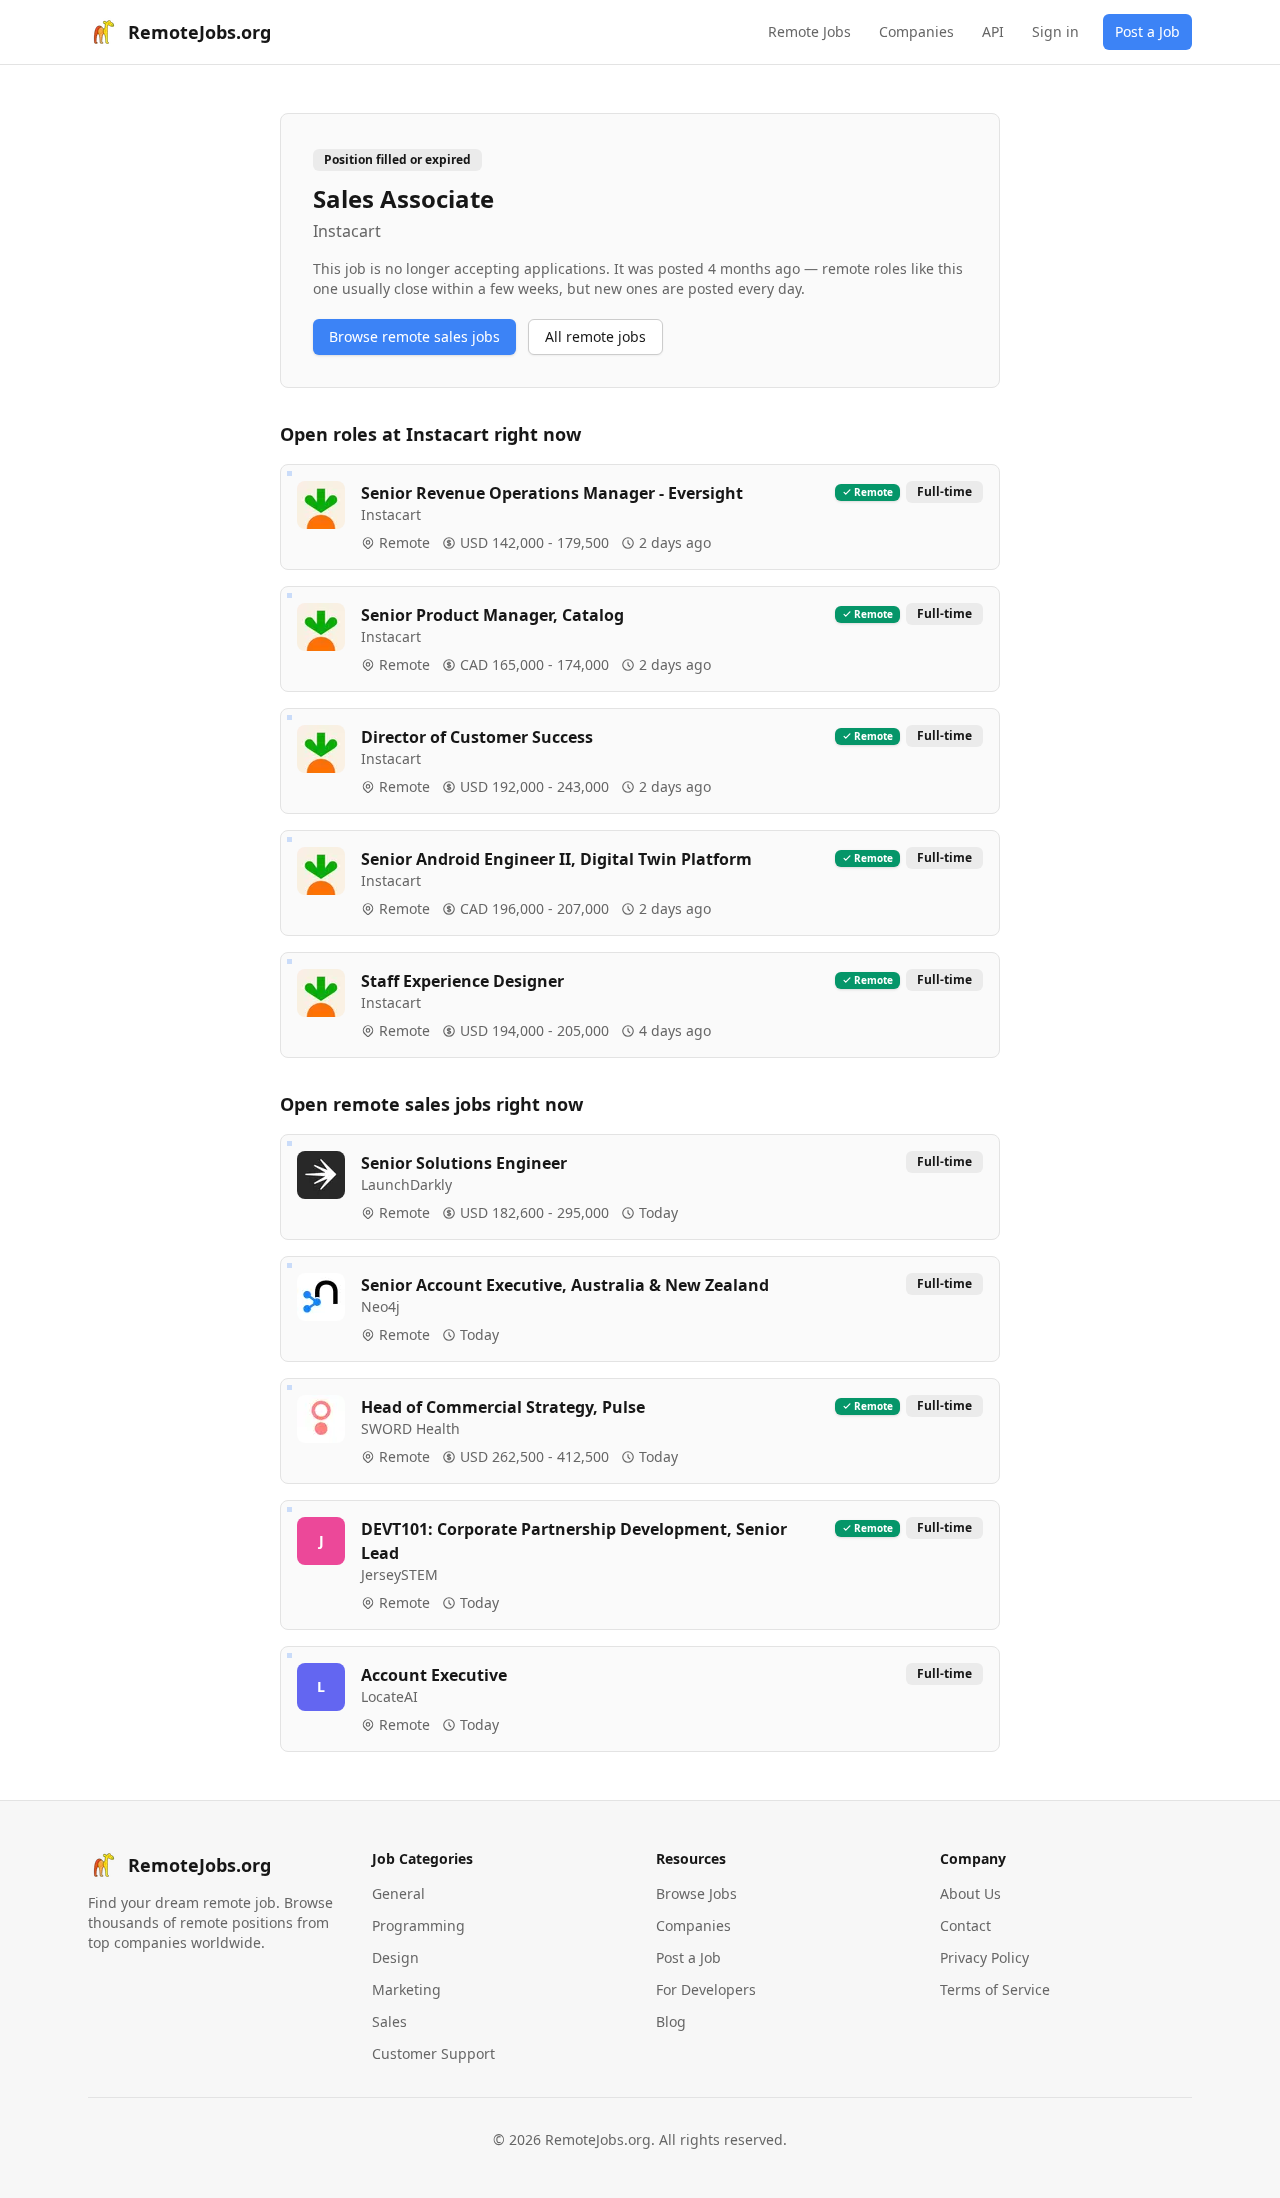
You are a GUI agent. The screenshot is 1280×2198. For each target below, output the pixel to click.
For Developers (706, 1989)
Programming (418, 1925)
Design (395, 1957)
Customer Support (433, 2053)
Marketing (406, 1989)
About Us (970, 1893)
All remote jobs (595, 336)
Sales (389, 2021)
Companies (916, 31)
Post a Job (1147, 31)
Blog (671, 2021)
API (993, 31)
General (398, 1893)
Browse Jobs (696, 1893)
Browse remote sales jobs (414, 336)
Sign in (1055, 31)
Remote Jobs (809, 31)
